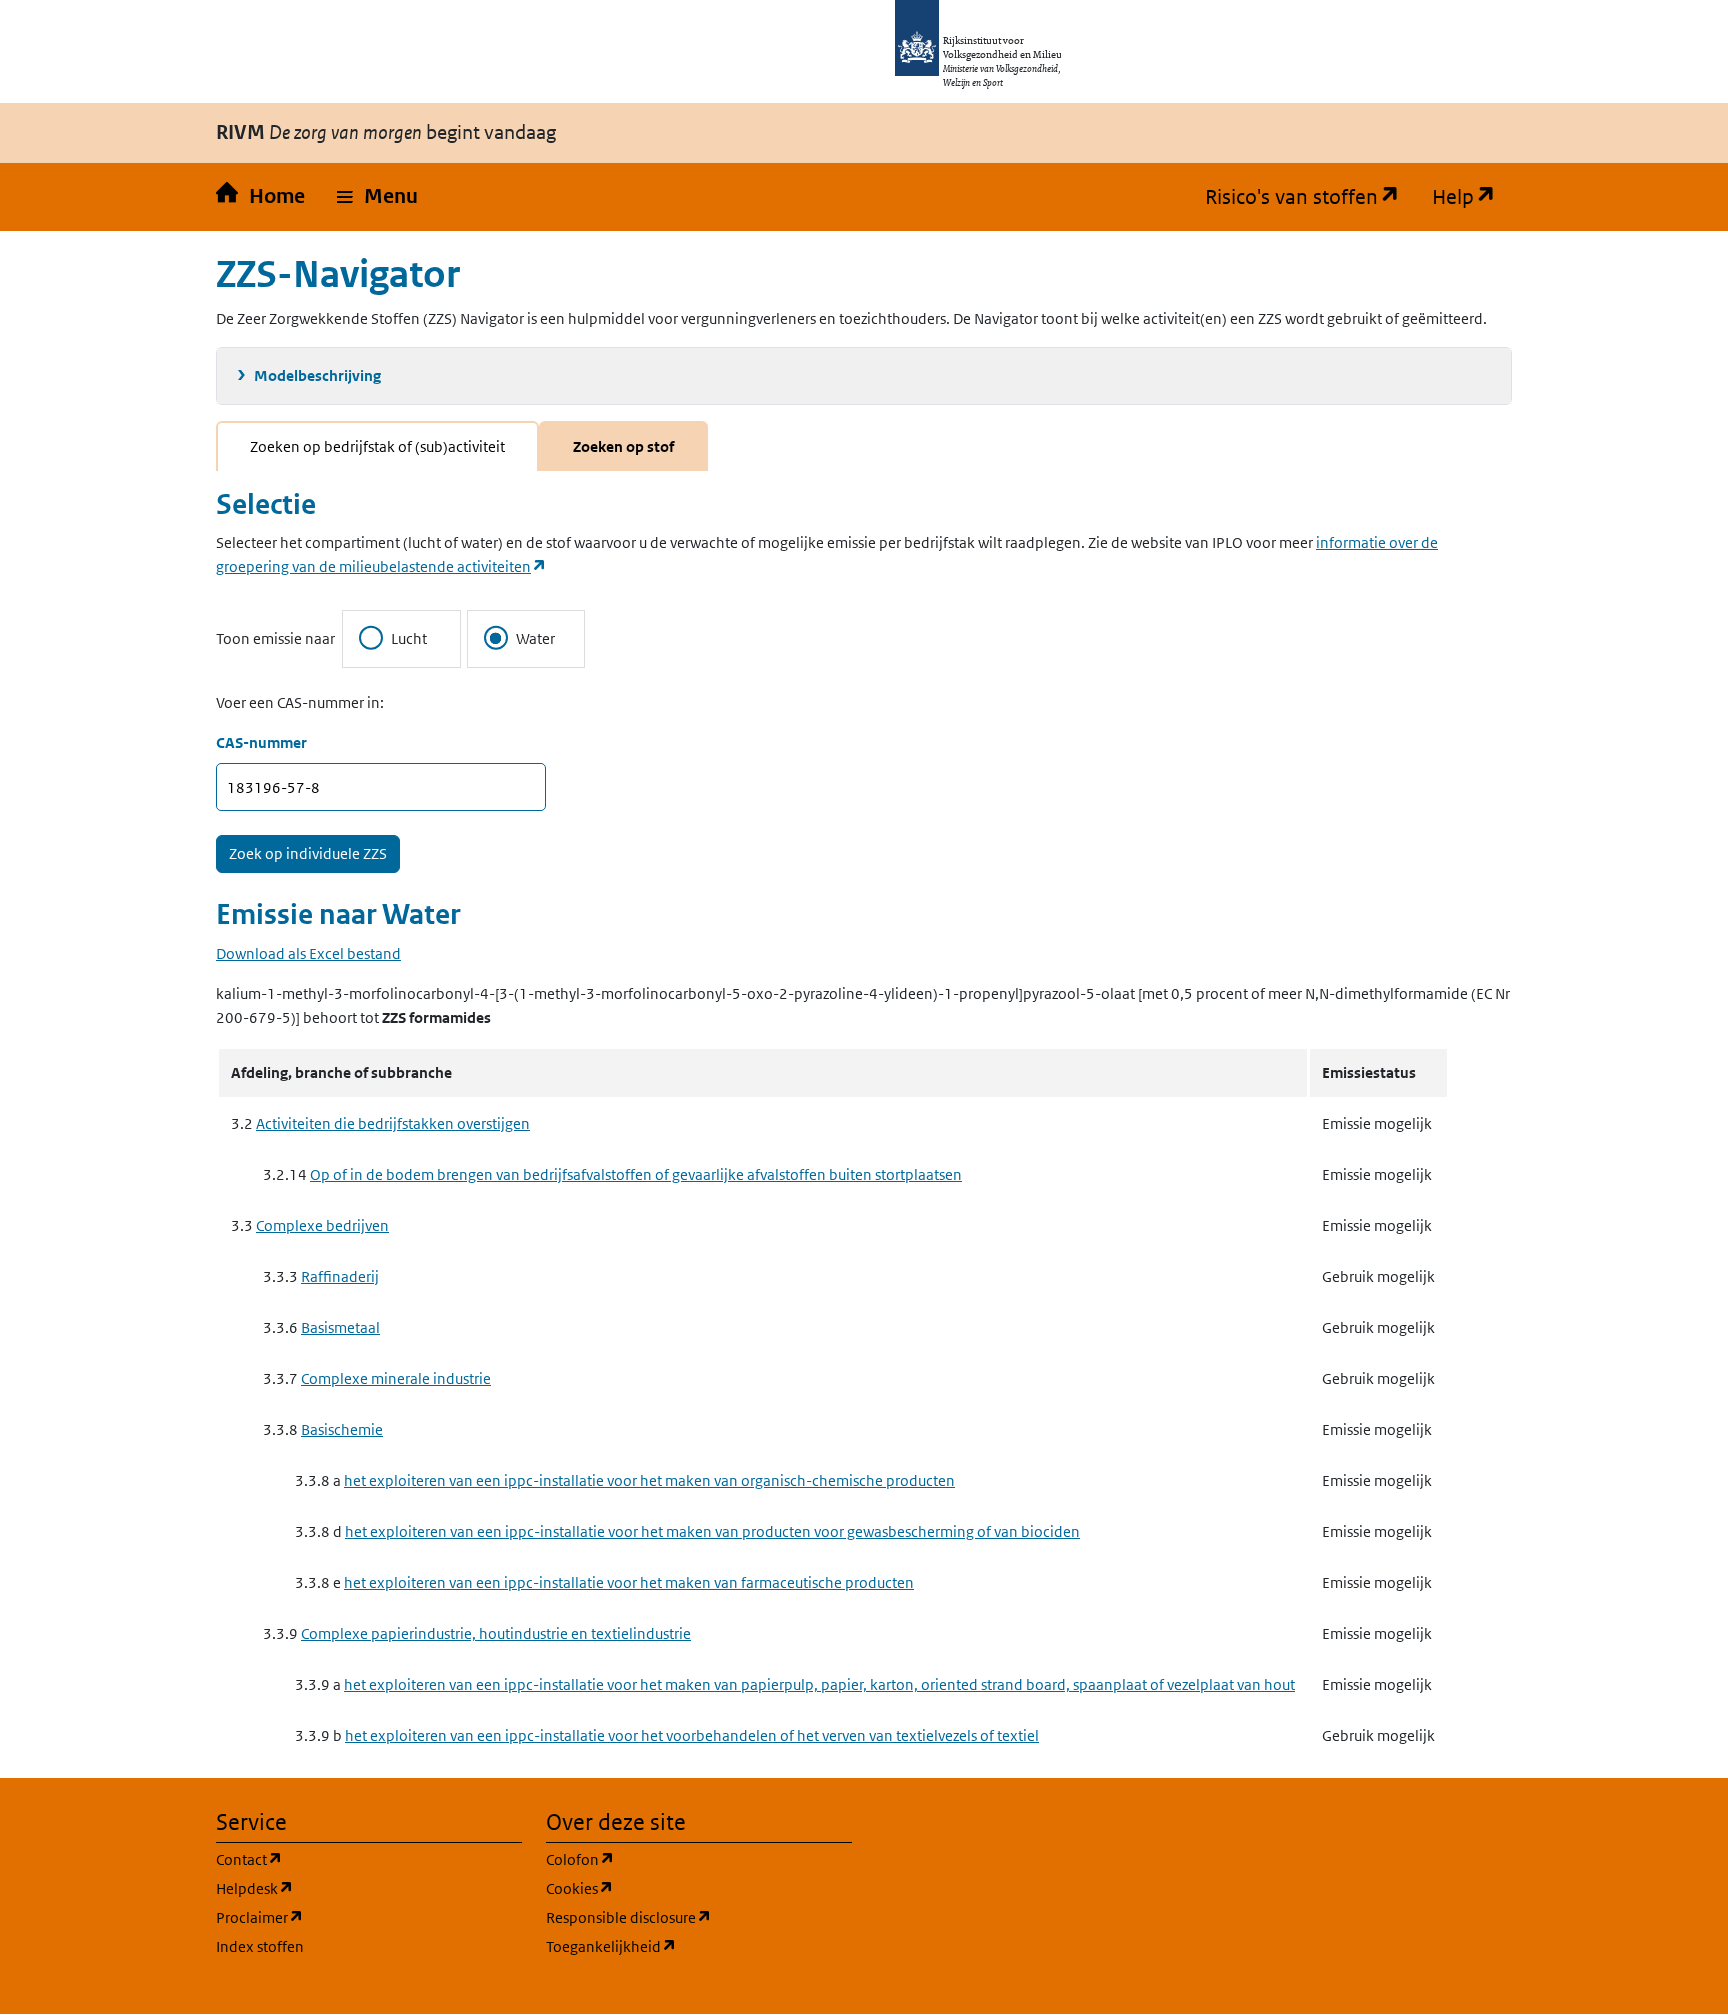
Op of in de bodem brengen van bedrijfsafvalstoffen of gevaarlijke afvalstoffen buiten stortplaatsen (636, 1174)
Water (535, 638)
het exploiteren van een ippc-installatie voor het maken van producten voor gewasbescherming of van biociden (712, 1531)
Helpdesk (350, 1888)
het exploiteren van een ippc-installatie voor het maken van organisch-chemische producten (649, 1480)
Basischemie (342, 1429)
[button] (377, 197)
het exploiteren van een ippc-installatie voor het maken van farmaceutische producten (629, 1582)
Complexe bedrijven (322, 1225)
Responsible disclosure (699, 1917)
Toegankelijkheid (699, 1946)
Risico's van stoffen (1310, 197)
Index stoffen (260, 1946)
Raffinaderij (340, 1276)
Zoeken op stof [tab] (623, 446)
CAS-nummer (261, 742)
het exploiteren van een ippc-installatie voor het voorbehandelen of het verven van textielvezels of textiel (692, 1735)
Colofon (676, 1859)
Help (1472, 197)
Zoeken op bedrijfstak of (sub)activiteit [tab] (377, 446)
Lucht (409, 638)
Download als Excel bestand (308, 953)
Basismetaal (340, 1327)
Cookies (675, 1888)
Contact (345, 1859)
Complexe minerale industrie (396, 1378)
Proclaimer (355, 1917)
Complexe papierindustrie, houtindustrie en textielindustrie (496, 1633)
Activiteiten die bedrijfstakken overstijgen (393, 1123)
